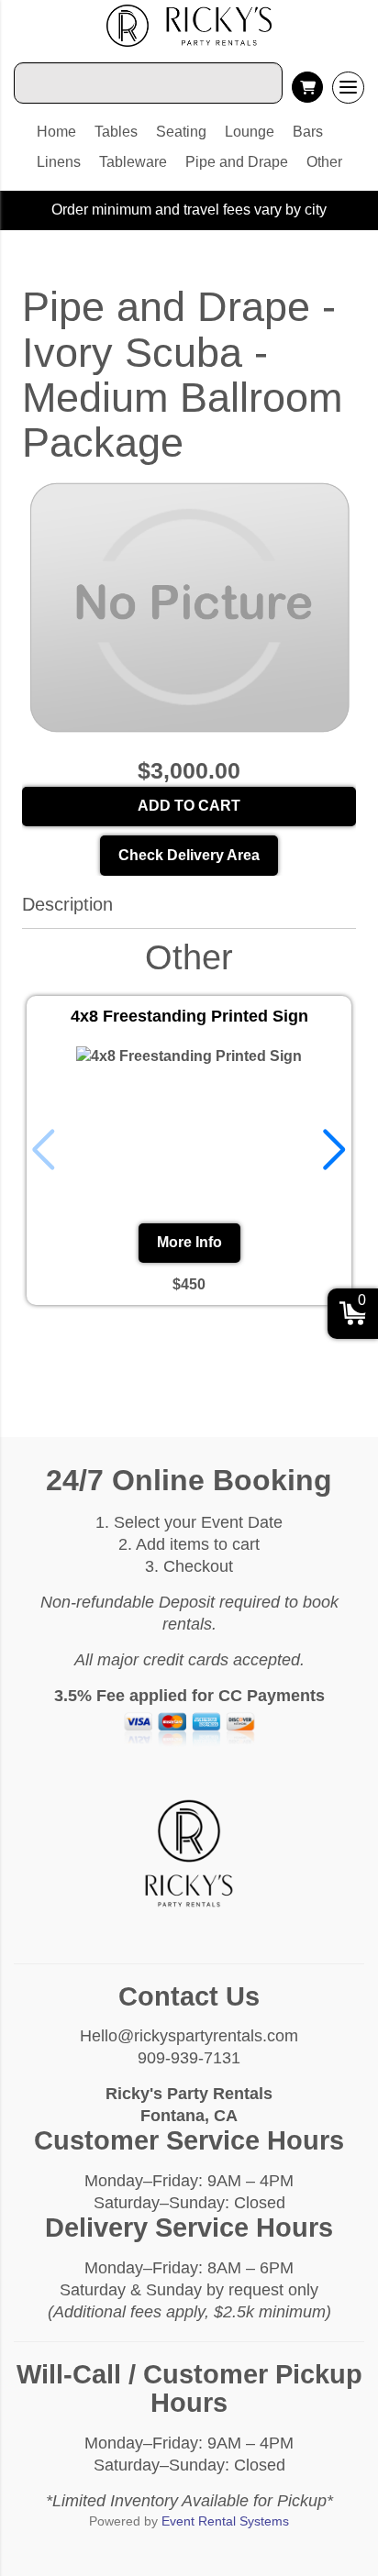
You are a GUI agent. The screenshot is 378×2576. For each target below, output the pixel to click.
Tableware (133, 162)
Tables (116, 132)
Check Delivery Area (189, 855)
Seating (181, 132)
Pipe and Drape (237, 162)
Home (56, 132)
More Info (189, 1242)
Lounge (250, 132)
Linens (59, 162)
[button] (334, 1150)
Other (324, 162)
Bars (308, 132)
